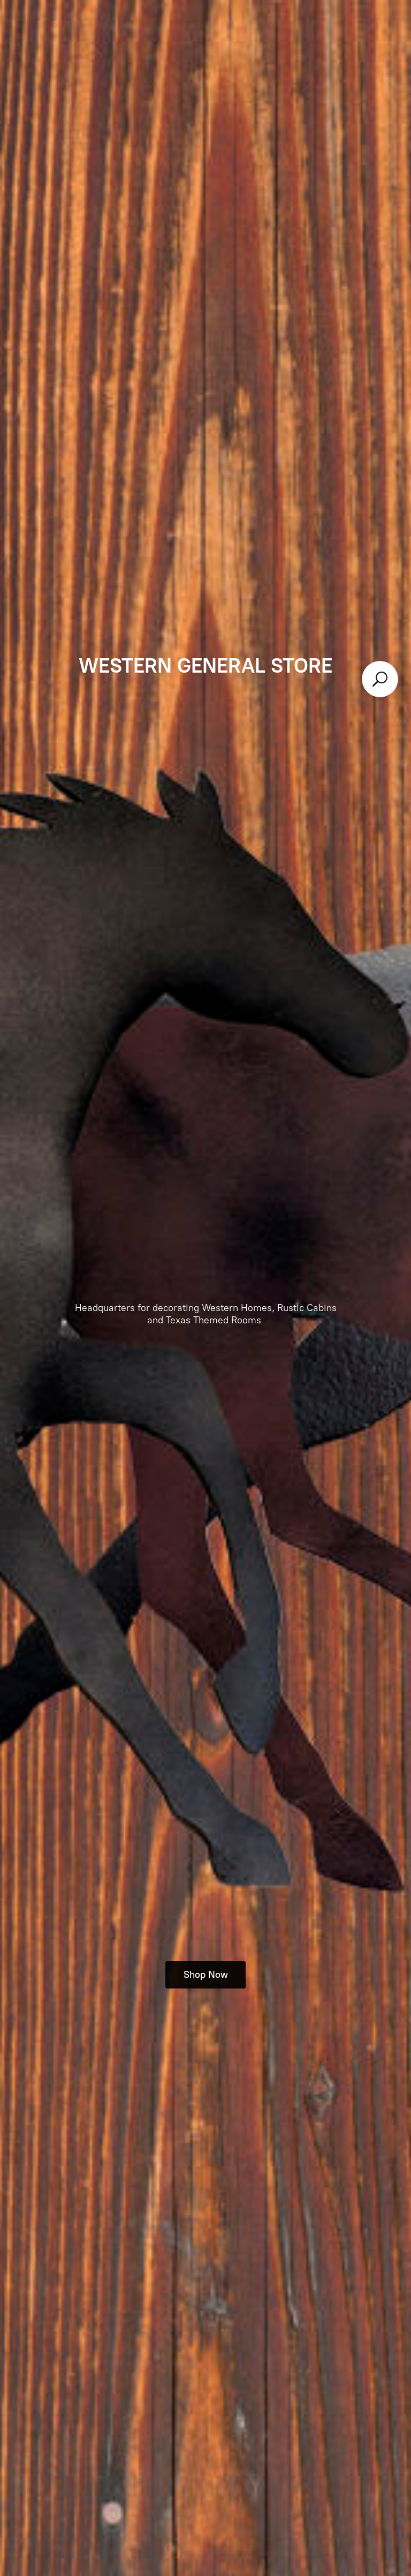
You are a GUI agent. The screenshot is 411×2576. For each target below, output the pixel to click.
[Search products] (380, 679)
